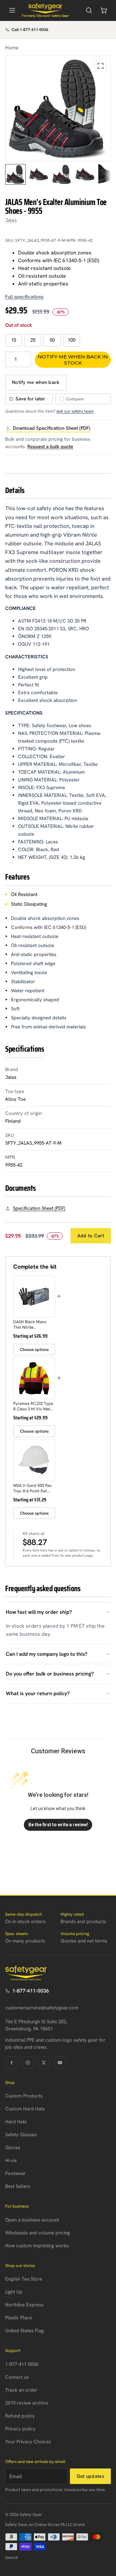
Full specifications (24, 297)
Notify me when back (36, 382)
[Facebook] (12, 2063)
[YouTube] (60, 2063)
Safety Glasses (21, 2135)
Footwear (15, 2173)
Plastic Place (19, 2318)
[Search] (89, 10)
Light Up (14, 2292)
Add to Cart (91, 1236)
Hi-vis (11, 2160)
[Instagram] (28, 2063)
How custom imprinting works (37, 2246)
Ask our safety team (75, 411)
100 (72, 340)
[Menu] (12, 10)
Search (12, 2557)
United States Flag (24, 2331)
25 (33, 340)
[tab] (15, 174)
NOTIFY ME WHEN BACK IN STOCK (73, 360)
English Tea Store (24, 2279)
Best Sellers (18, 2186)
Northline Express (24, 2305)
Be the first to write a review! (58, 1825)
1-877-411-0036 (31, 1991)
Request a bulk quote (50, 447)
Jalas (11, 220)
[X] (44, 2063)
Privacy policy (20, 2429)
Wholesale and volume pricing (38, 2233)
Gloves (13, 2148)
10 (14, 340)
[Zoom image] (101, 66)
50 (52, 340)
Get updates (90, 2476)
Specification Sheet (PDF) (39, 1208)
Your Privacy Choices (28, 2442)
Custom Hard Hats (25, 2109)
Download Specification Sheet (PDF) (52, 428)
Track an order (21, 2390)
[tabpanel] (58, 108)
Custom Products (24, 2096)
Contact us (17, 2377)
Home (12, 48)
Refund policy (20, 2416)
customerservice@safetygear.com (42, 2008)
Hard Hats (16, 2122)
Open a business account (32, 2220)
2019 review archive (27, 2403)
